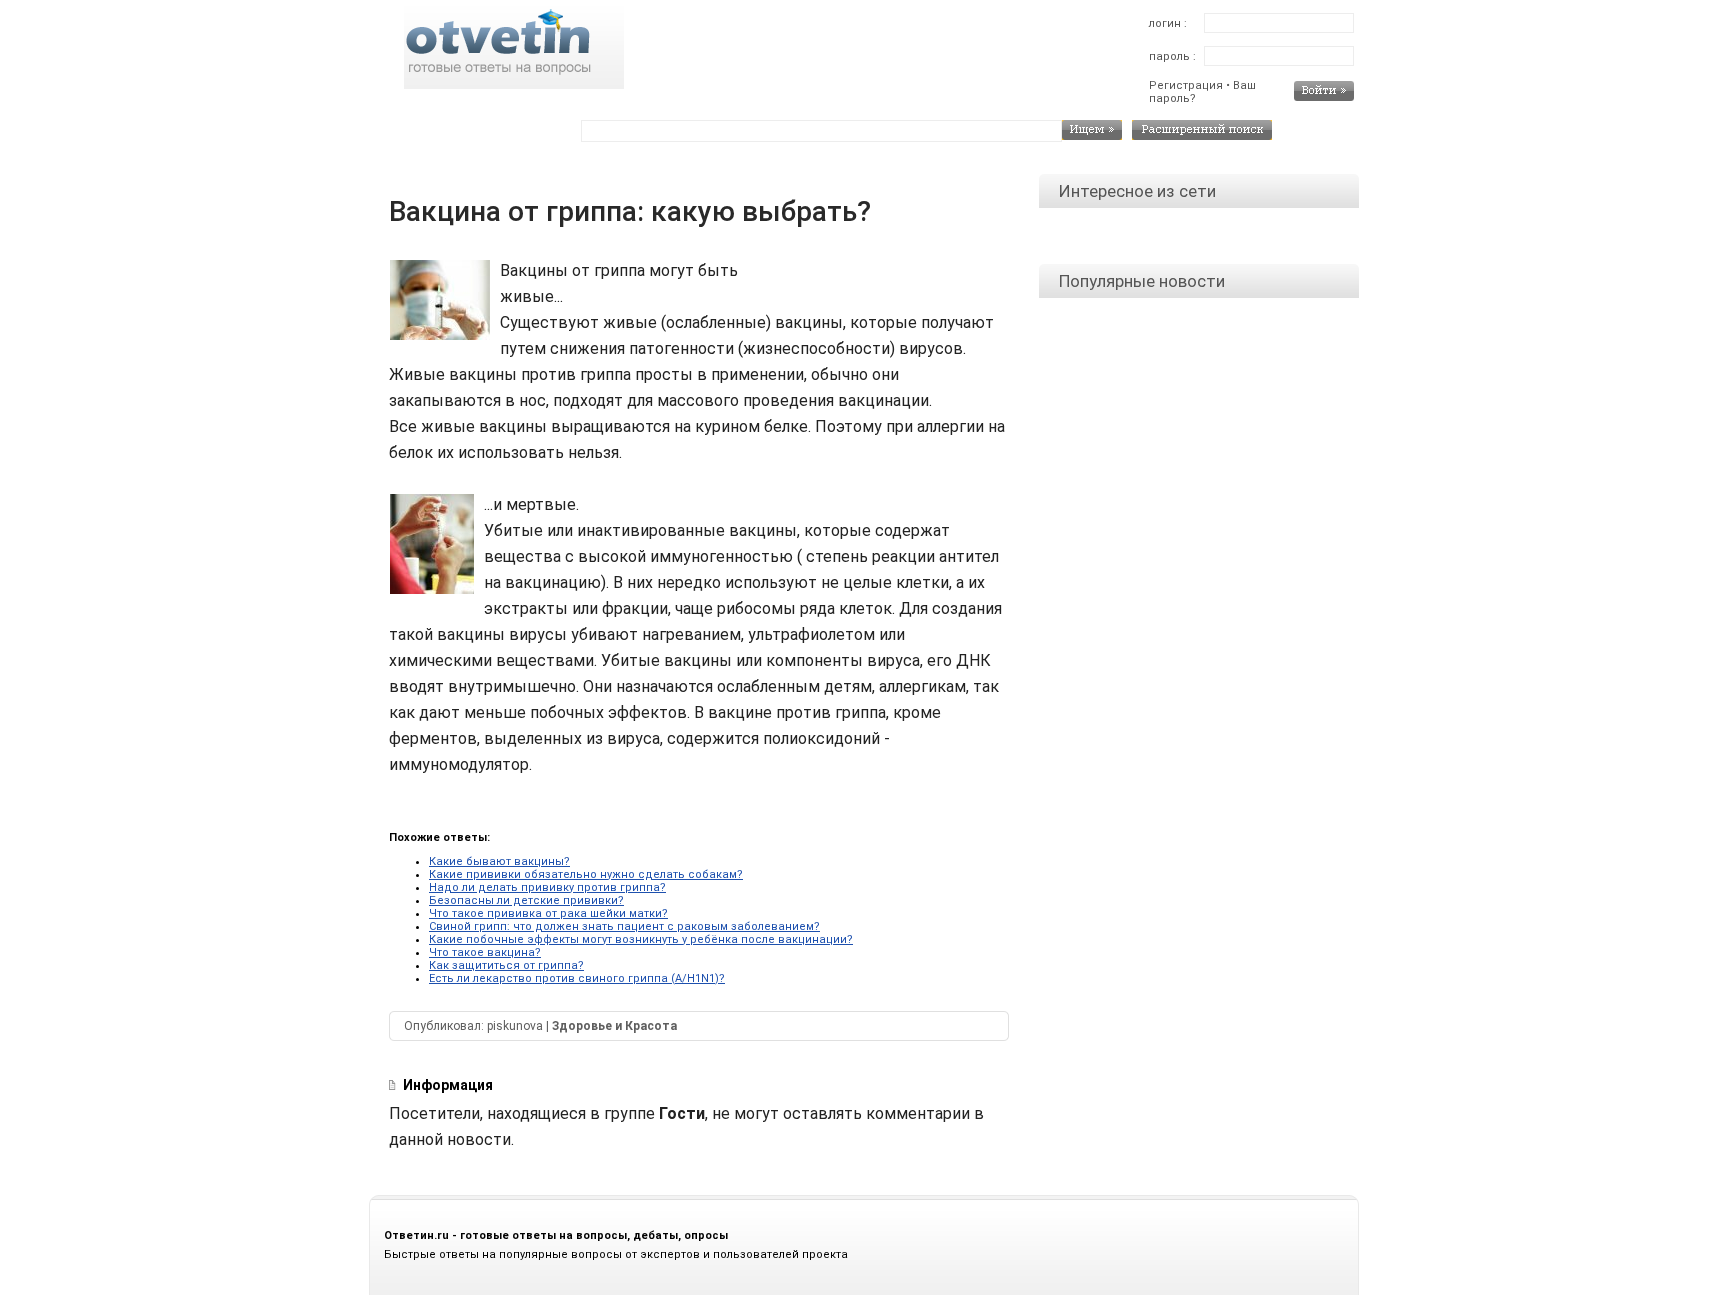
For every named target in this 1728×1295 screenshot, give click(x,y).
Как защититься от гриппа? (506, 965)
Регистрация (1186, 85)
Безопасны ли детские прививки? (526, 900)
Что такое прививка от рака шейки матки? (548, 913)
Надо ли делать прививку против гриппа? (547, 887)
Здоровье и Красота (614, 1026)
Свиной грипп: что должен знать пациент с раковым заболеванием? (624, 926)
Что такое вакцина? (485, 952)
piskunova (515, 1026)
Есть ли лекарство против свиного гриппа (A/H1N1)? (577, 978)
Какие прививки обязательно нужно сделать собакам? (586, 874)
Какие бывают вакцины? (499, 861)
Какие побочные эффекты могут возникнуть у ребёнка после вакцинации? (641, 939)
